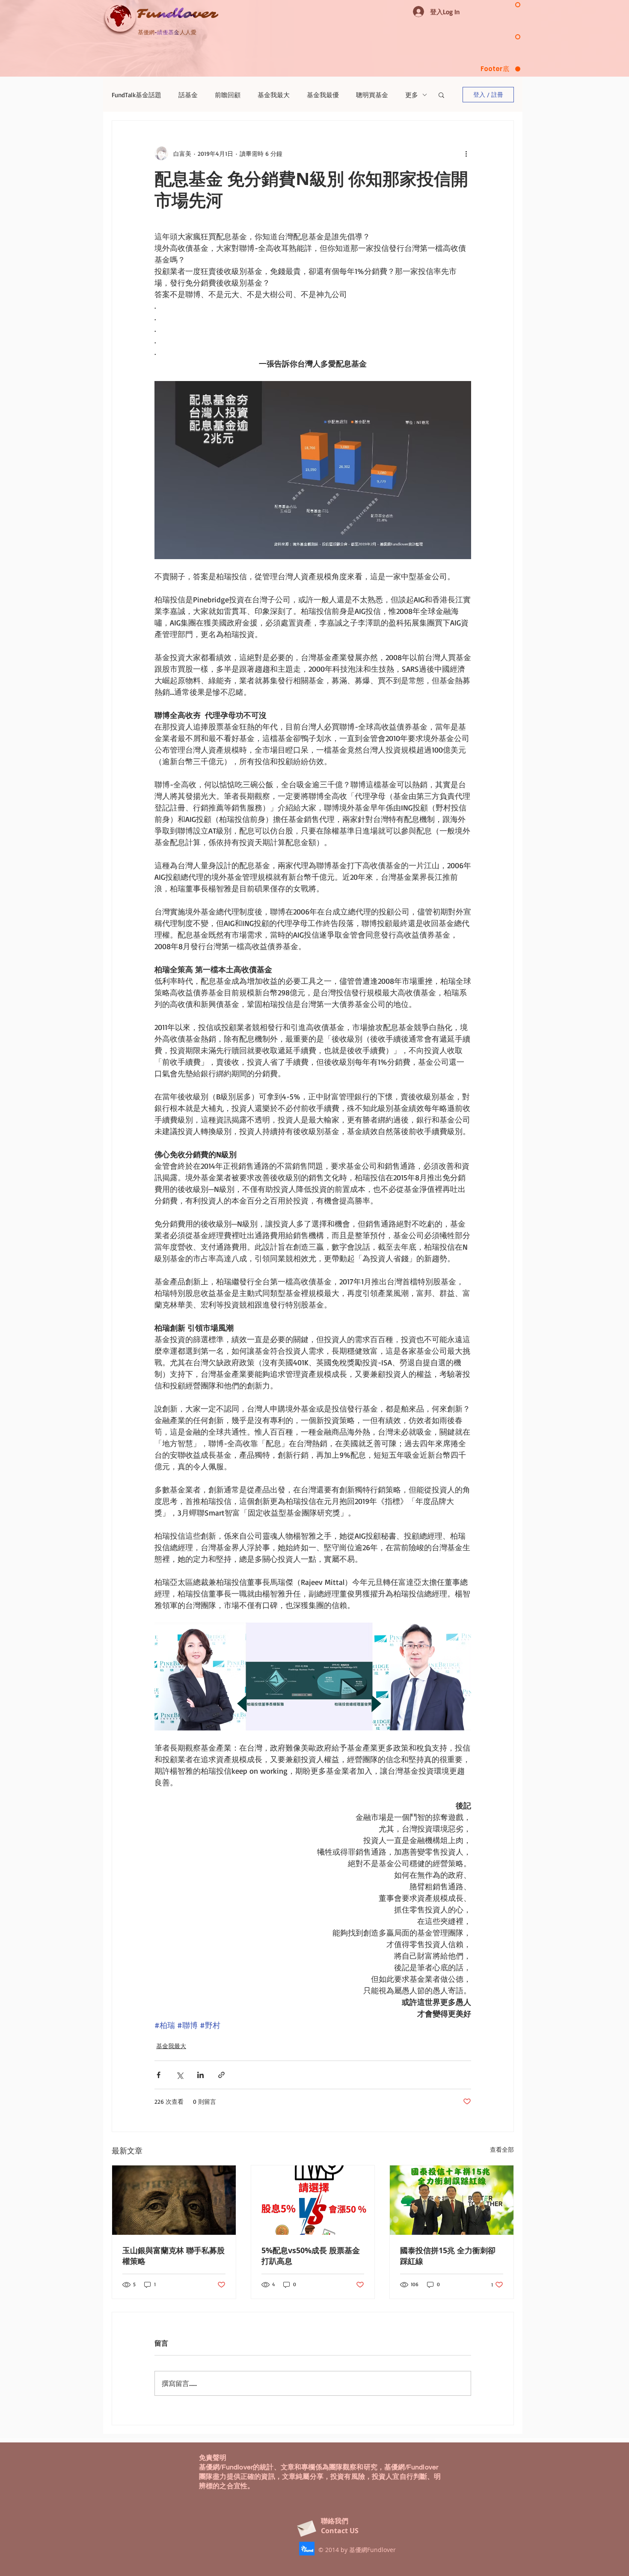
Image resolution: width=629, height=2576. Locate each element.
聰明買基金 (372, 95)
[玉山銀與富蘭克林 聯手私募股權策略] (174, 2200)
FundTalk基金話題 (136, 95)
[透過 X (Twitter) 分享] (180, 2075)
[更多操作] (466, 153)
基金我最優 (323, 95)
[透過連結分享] (221, 2075)
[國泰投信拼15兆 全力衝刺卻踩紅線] (452, 2200)
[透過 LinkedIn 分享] (200, 2075)
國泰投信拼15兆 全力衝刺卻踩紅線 (448, 2256)
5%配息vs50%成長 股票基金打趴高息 (311, 2256)
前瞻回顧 (228, 95)
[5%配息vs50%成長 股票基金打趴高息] (313, 2200)
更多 (412, 95)
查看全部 (502, 2149)
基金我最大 (274, 95)
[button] (441, 95)
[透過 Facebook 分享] (159, 2075)
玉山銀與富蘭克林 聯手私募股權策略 (174, 2256)
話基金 (188, 95)
